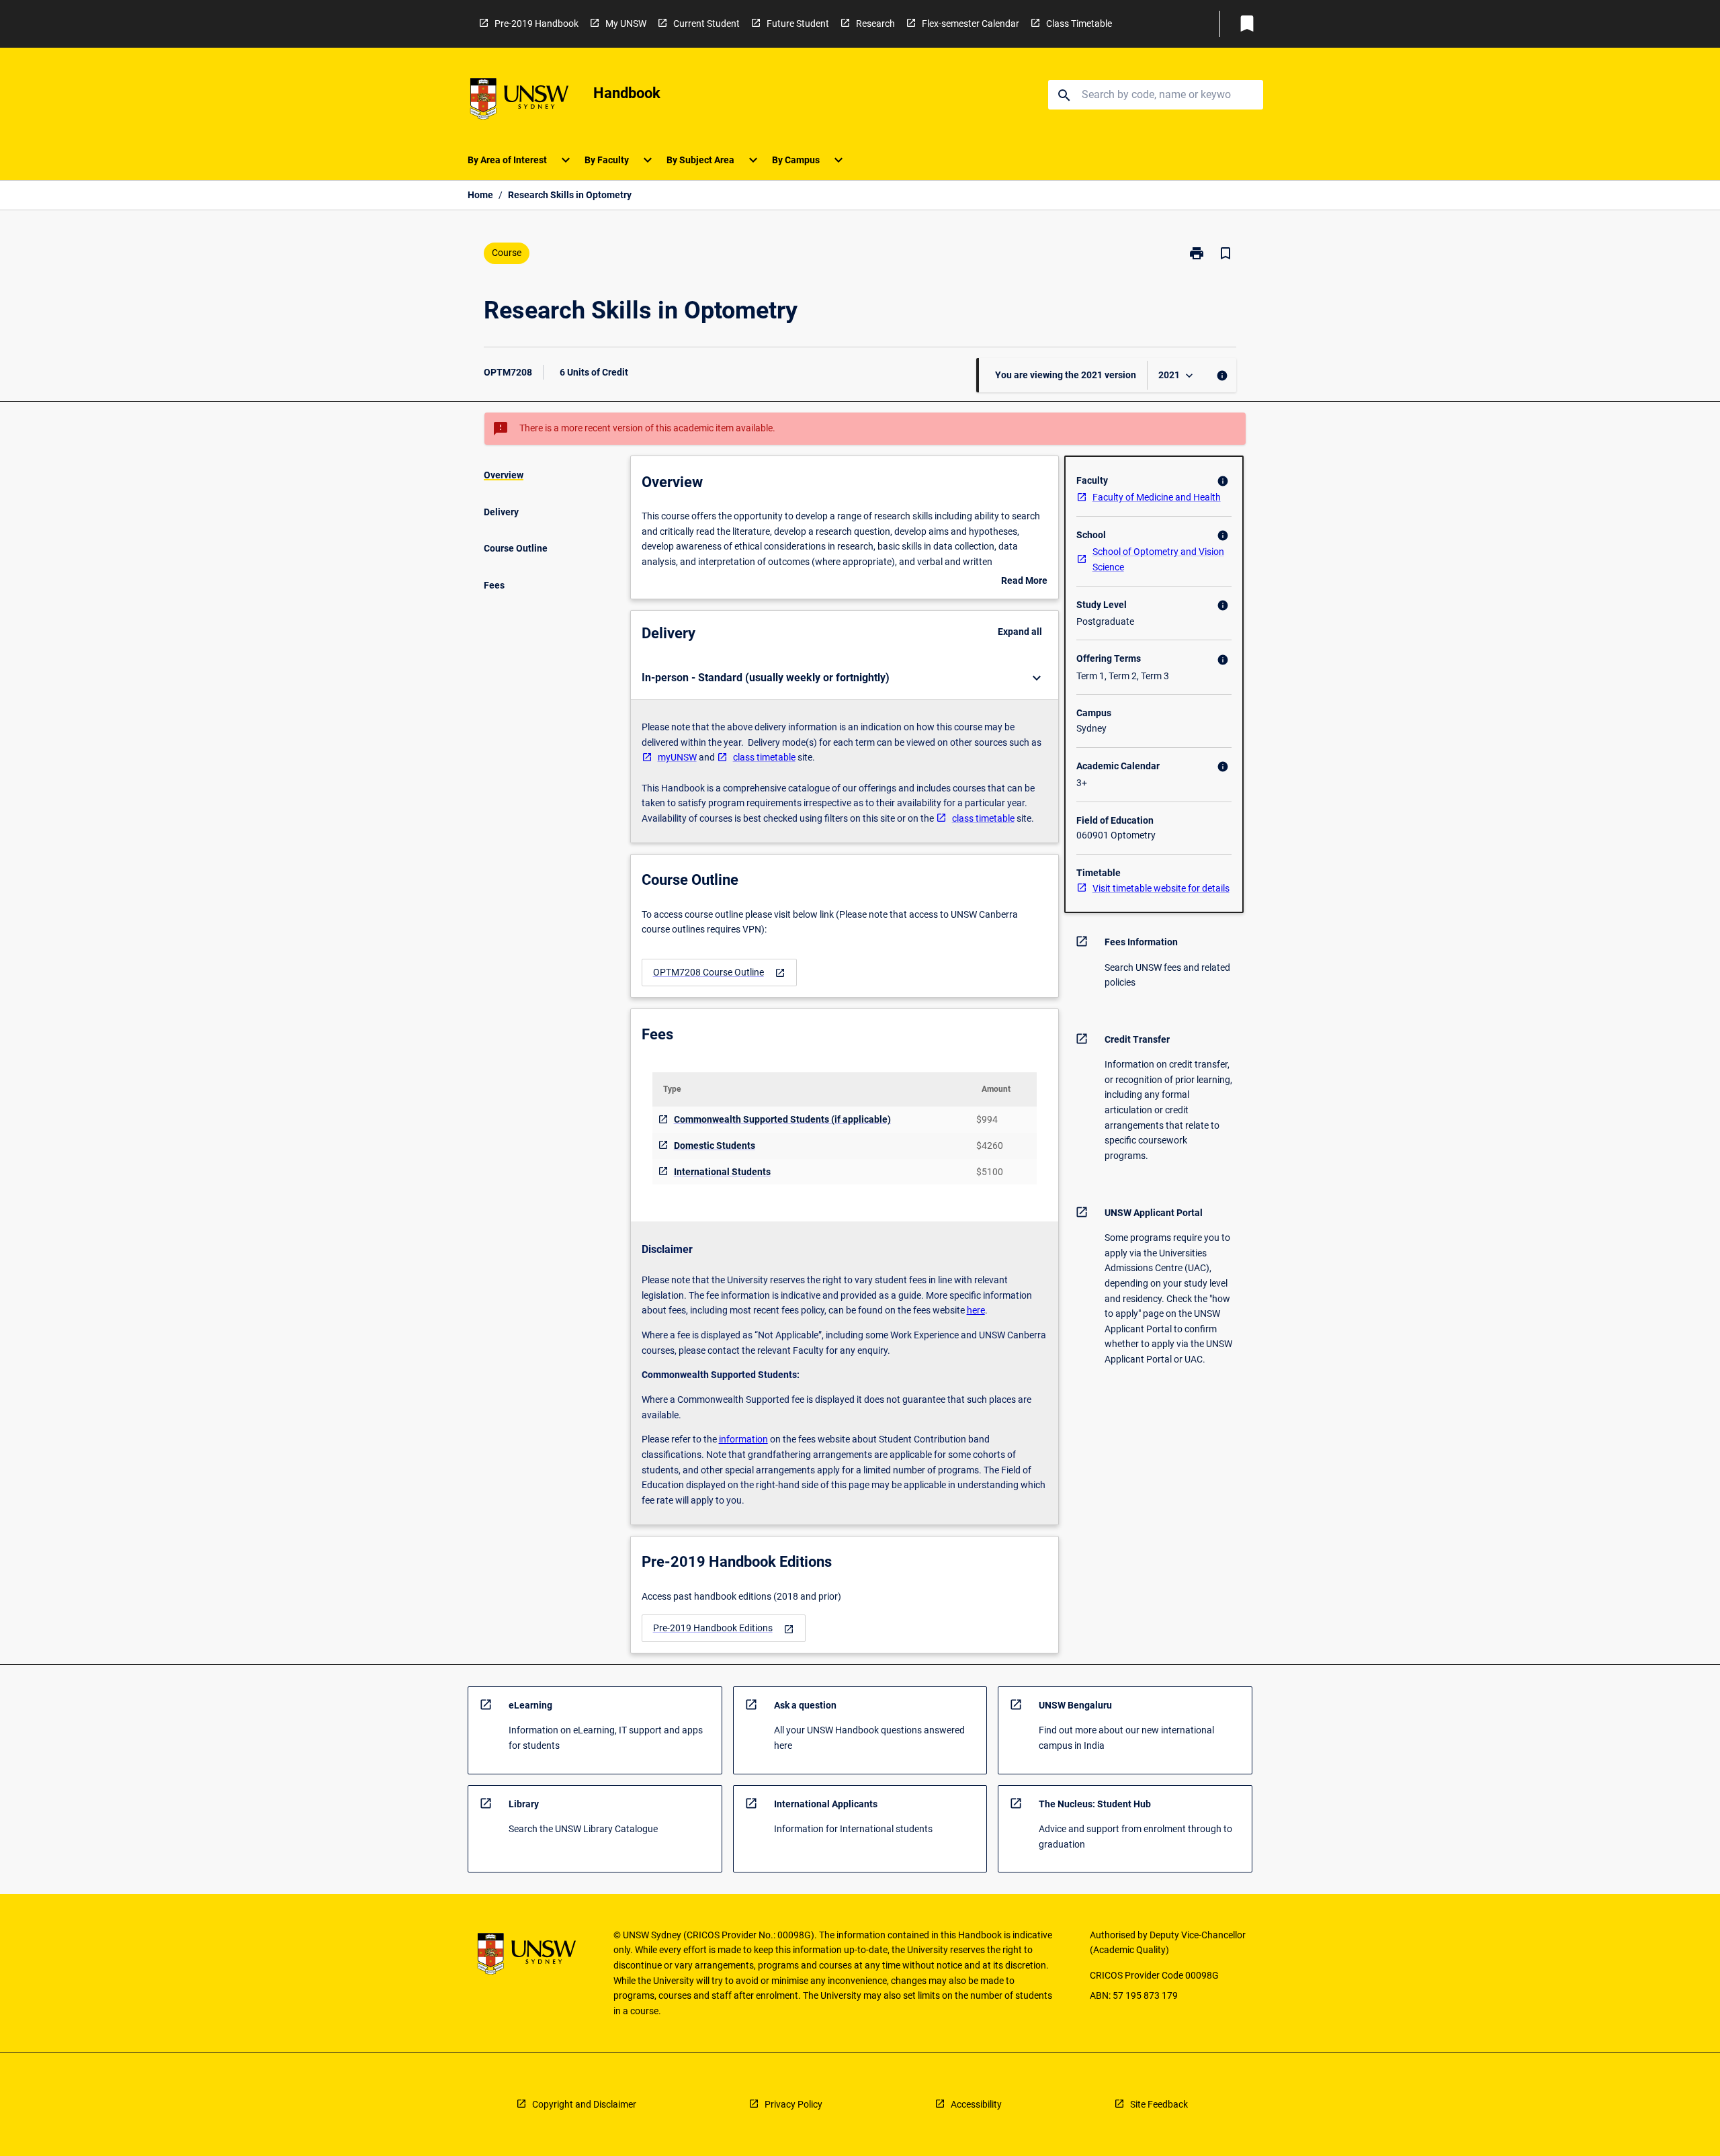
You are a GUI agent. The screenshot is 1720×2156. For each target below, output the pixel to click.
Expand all (1020, 632)
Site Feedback (1159, 2104)
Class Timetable (1079, 24)
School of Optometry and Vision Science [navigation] (1158, 559)
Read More (1024, 582)
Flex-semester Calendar (971, 24)
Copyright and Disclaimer (584, 2104)
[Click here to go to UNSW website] (519, 101)
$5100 (990, 1172)
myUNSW (677, 757)
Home (480, 195)
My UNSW (626, 24)
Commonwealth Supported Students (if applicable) (782, 1119)
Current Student (706, 24)
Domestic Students (715, 1146)
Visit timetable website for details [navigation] (1161, 888)
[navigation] (719, 973)
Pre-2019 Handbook (536, 24)
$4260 (990, 1146)
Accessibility (976, 2104)
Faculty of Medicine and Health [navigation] (1157, 497)
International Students (722, 1172)
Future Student (798, 24)
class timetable (764, 757)
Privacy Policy (793, 2104)
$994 (987, 1119)
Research (875, 24)
